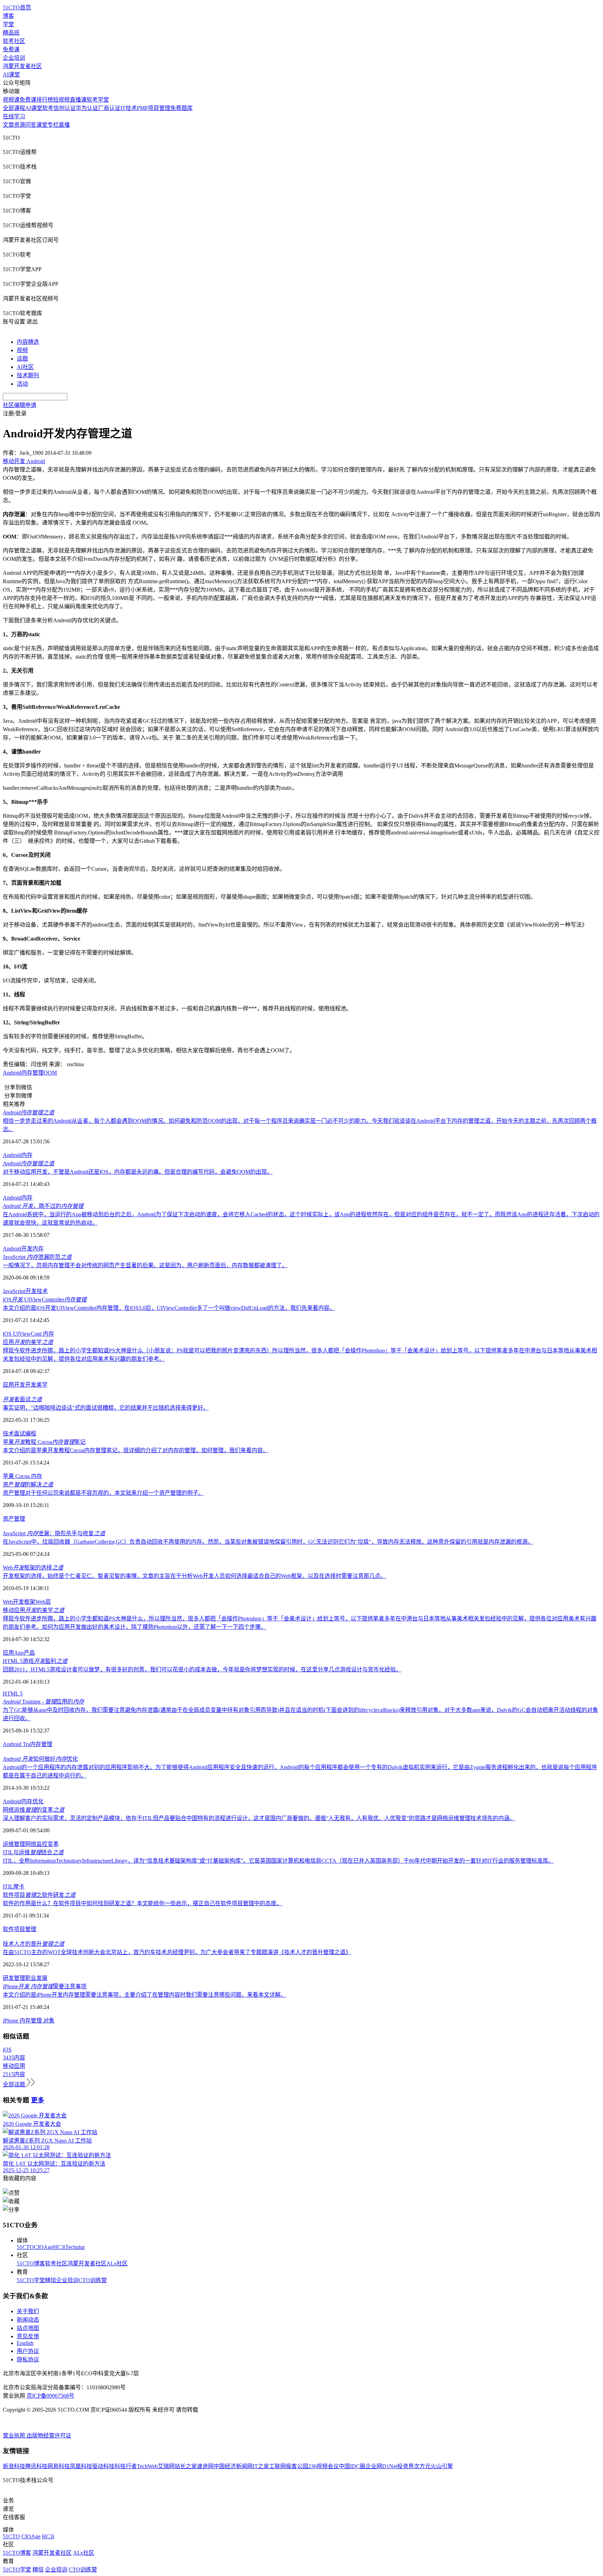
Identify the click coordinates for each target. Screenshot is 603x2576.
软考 (48, 108)
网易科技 (59, 2466)
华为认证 (87, 108)
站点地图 (28, 2328)
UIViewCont (27, 1334)
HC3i (59, 2247)
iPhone (10, 2021)
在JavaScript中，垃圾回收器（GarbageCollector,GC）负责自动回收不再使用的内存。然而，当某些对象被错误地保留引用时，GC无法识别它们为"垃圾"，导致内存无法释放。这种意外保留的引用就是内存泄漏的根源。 (268, 1542)
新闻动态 (28, 2320)
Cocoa (23, 1476)
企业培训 (14, 58)
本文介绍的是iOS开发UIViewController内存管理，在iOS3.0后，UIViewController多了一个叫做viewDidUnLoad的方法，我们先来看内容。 (169, 1308)
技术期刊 (28, 375)
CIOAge (43, 2247)
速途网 (205, 2466)
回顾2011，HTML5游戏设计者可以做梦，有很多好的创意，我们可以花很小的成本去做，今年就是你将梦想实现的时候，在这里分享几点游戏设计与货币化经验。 (202, 1669)
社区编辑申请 (20, 405)
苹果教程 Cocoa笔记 (44, 1442)
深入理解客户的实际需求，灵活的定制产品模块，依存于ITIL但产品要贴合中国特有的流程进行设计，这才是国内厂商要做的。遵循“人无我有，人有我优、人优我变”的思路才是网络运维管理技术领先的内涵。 (259, 1818)
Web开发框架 (19, 1602)
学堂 (8, 24)
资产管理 (14, 1519)
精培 (51, 2280)
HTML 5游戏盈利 (35, 1661)
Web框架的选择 (33, 1568)
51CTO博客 (31, 2263)
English (25, 2343)
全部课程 (14, 108)
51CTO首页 (17, 8)
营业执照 (15, 2436)
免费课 (11, 49)
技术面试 (14, 1434)
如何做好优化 (40, 1759)
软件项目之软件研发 (39, 1895)
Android (12, 1073)
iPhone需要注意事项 (45, 1986)
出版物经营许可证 (49, 2436)
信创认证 (65, 108)
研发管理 (14, 1978)
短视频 (61, 100)
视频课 (11, 100)
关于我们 (28, 2311)
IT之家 (261, 2466)
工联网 (277, 2466)
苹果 (9, 1476)
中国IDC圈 (352, 2466)
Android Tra (16, 1744)
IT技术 (129, 108)
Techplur (75, 2247)
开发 (27, 1249)
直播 (64, 125)
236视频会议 (323, 2466)
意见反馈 (28, 2336)
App (19, 1653)
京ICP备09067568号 (50, 2396)
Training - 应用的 (43, 1702)
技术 (42, 1291)
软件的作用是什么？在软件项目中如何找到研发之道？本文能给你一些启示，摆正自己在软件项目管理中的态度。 (142, 1903)
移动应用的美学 (33, 1610)
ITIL (8, 1887)
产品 (29, 1653)
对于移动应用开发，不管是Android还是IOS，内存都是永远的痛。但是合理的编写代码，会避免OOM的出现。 (138, 1172)
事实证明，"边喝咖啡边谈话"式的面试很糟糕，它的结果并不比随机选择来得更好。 (106, 1408)
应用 (8, 1653)
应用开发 (14, 1385)
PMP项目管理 (154, 108)
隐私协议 (28, 2359)
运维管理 (14, 1844)
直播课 (78, 100)
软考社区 (14, 41)
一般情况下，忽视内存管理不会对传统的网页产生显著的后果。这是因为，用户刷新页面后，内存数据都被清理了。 (145, 1265)
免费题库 (181, 108)
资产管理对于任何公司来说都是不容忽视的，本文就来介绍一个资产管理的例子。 (103, 1493)
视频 (22, 350)
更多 (38, 2100)
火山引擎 (442, 2466)
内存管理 (32, 1073)
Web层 (43, 1602)
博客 (8, 16)
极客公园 (297, 2466)
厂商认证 (109, 108)
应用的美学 (28, 1342)
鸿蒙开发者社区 (22, 66)
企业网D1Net (381, 2466)
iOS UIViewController (45, 1300)
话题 (22, 359)
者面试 (22, 1399)
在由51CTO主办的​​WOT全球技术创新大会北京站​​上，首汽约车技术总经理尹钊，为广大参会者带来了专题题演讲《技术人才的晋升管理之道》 (177, 1952)
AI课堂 (11, 75)
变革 (53, 1844)
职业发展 (36, 1978)
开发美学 (36, 1385)
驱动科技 (103, 2466)
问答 (31, 125)
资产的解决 (28, 1484)
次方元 (422, 2466)
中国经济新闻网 (233, 2466)
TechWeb (147, 2466)
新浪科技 (14, 2466)
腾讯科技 (36, 2466)
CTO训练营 (93, 2280)
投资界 (405, 2466)
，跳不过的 (43, 1206)
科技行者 (126, 2466)
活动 (22, 384)
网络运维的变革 (33, 1810)
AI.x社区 (117, 2263)
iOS (8, 1334)
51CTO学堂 (31, 2280)
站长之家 (186, 2466)
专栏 (53, 125)
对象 (49, 2021)
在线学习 (14, 116)
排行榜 (45, 100)
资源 (20, 125)
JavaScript (14, 1291)
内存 (27, 1155)
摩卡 (19, 1887)
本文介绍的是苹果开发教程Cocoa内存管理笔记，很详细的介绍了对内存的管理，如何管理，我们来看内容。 (136, 1450)
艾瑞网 (166, 2466)
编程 (31, 1434)
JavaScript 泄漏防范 (37, 1257)
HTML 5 (13, 1694)
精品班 (11, 33)
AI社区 (25, 367)
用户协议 (28, 2351)
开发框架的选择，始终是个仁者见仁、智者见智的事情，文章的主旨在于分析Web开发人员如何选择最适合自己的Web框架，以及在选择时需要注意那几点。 (194, 1576)
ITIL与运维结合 (33, 1852)
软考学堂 (98, 100)
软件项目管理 (20, 1929)
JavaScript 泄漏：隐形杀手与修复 (54, 1533)
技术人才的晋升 (33, 1944)
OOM (50, 1073)
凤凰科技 (81, 2466)
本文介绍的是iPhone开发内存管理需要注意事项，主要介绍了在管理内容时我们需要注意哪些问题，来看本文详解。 (144, 1995)
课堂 (42, 125)
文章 (8, 125)
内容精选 (28, 342)
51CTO (25, 2247)
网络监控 (36, 1844)
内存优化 (32, 1801)
